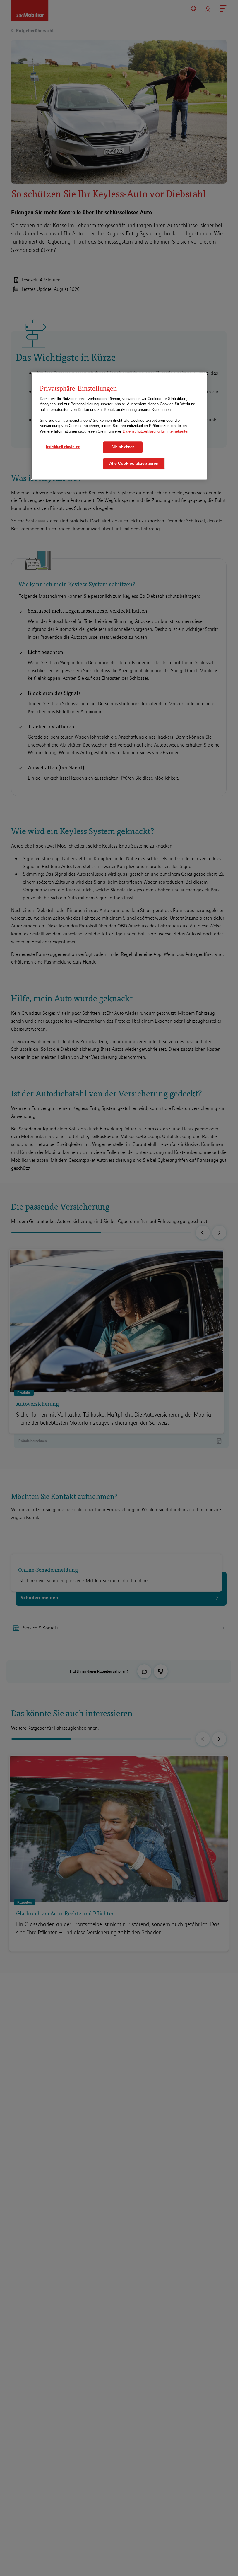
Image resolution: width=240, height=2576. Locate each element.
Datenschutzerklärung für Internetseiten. (157, 431)
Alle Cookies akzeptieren (134, 463)
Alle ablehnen (123, 447)
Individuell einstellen (63, 447)
